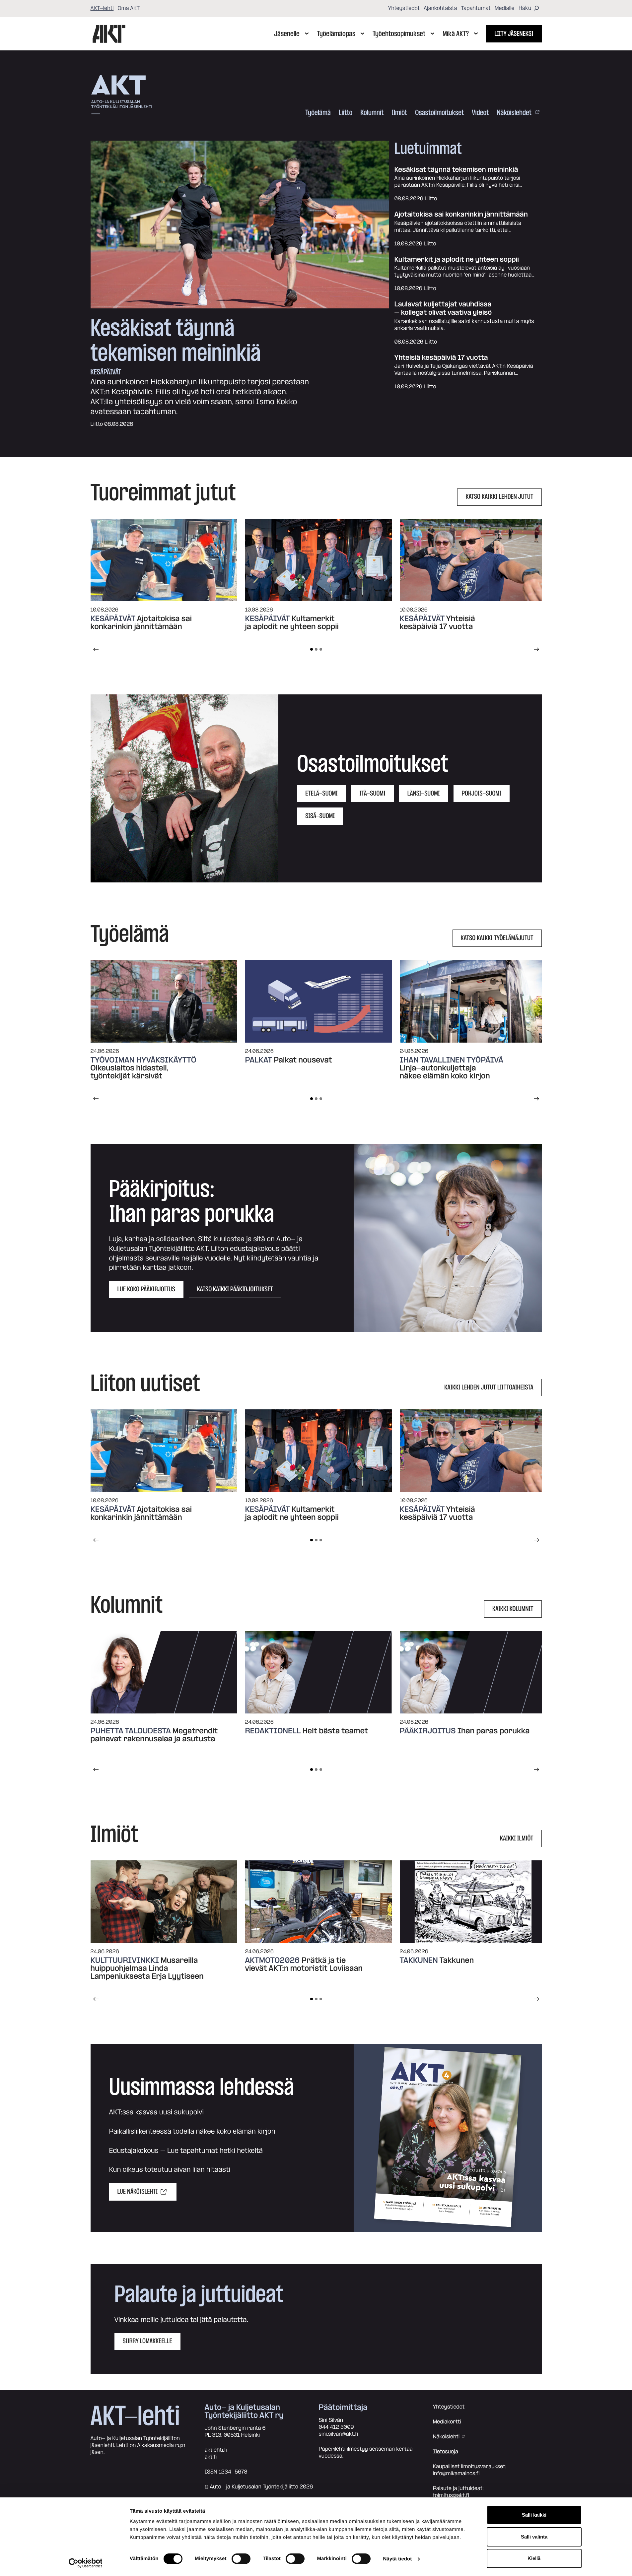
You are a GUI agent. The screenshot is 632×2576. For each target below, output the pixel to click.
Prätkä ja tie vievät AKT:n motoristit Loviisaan (305, 1964)
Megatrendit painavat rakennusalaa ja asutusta (154, 1735)
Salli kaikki (534, 2515)
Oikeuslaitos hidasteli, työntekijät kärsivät (130, 1072)
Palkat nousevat (303, 1060)
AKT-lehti (102, 8)
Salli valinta (534, 2537)
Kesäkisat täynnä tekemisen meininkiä (176, 341)
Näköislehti (446, 2437)
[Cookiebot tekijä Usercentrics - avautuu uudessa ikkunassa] (85, 2563)
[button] (185, 788)
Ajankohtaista (440, 8)
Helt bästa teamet (335, 1731)
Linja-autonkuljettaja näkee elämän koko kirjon (445, 1072)
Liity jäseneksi (514, 34)
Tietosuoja (446, 2452)
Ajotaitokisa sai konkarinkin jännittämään (461, 215)
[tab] (312, 649)
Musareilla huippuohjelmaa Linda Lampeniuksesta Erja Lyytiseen (147, 1968)
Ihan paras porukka (494, 1731)
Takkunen (457, 1961)
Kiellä (534, 2558)
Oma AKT (129, 8)
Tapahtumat (476, 8)
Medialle (505, 8)
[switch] (241, 2559)
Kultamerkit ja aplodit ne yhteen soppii (457, 260)
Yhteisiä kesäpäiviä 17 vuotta (441, 358)
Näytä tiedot (397, 2559)
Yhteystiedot (404, 8)
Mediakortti (447, 2422)
